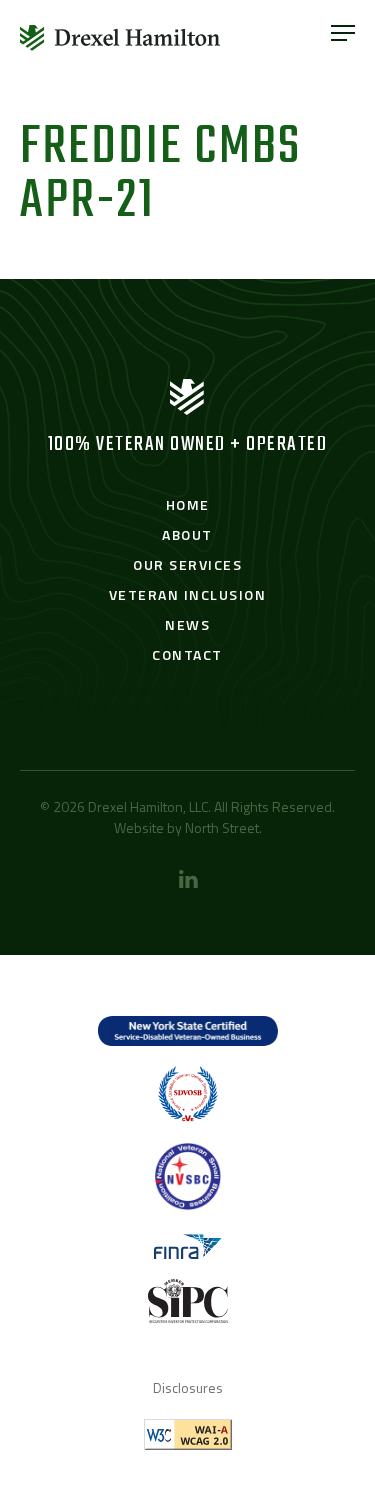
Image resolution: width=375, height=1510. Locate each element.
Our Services (187, 564)
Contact (187, 654)
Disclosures (188, 1387)
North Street (222, 827)
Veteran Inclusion (188, 594)
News (187, 624)
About (187, 534)
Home (188, 504)
